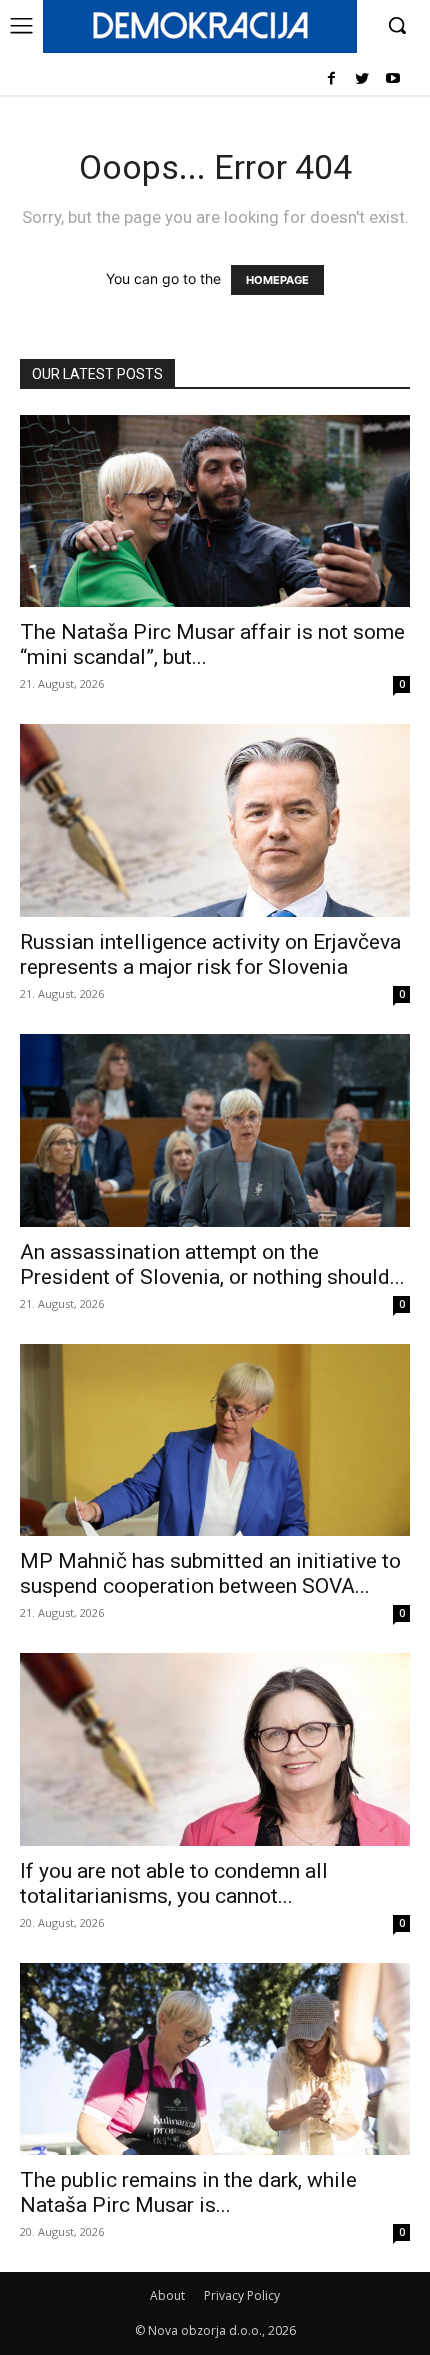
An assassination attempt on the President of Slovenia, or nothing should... (212, 1264)
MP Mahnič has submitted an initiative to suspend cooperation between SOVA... (210, 1573)
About (167, 2295)
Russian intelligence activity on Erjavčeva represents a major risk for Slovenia (210, 954)
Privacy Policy (242, 2295)
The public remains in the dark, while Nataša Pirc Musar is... (188, 2192)
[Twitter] (361, 79)
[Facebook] (331, 79)
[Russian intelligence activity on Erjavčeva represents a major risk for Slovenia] (215, 820)
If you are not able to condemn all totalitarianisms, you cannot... (174, 1883)
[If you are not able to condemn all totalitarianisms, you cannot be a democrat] (215, 1749)
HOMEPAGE (277, 280)
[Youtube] (392, 79)
